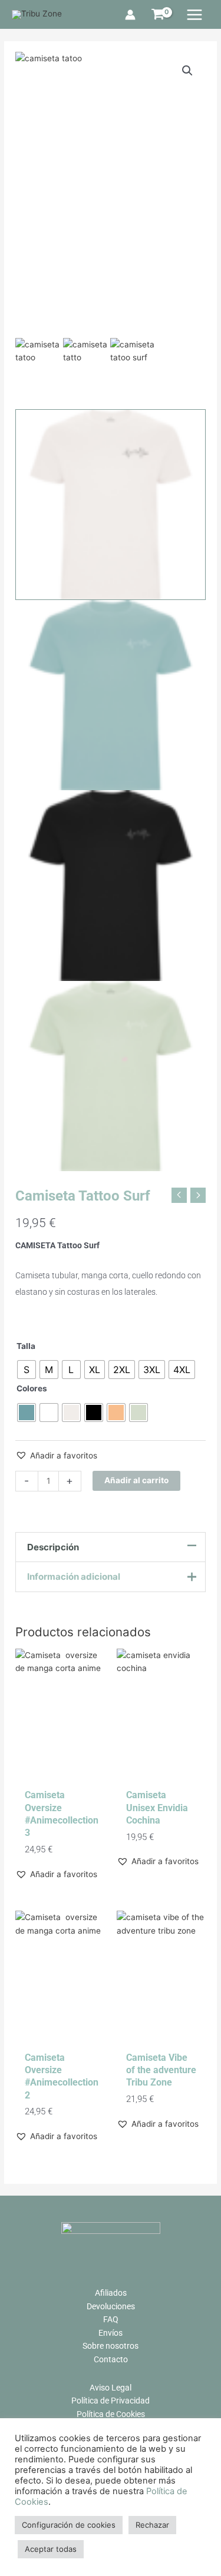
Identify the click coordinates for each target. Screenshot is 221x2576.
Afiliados (111, 2293)
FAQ (111, 2319)
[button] (56, 1456)
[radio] (27, 1370)
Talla (26, 1346)
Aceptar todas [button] (51, 2549)
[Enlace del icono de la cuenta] (130, 15)
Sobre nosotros (111, 2346)
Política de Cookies (111, 2414)
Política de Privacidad (111, 2401)
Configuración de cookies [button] (69, 2525)
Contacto (111, 2359)
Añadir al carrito (136, 1480)
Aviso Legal (111, 2388)
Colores (32, 1388)
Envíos (111, 2333)
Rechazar (152, 2525)
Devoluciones (111, 2306)
